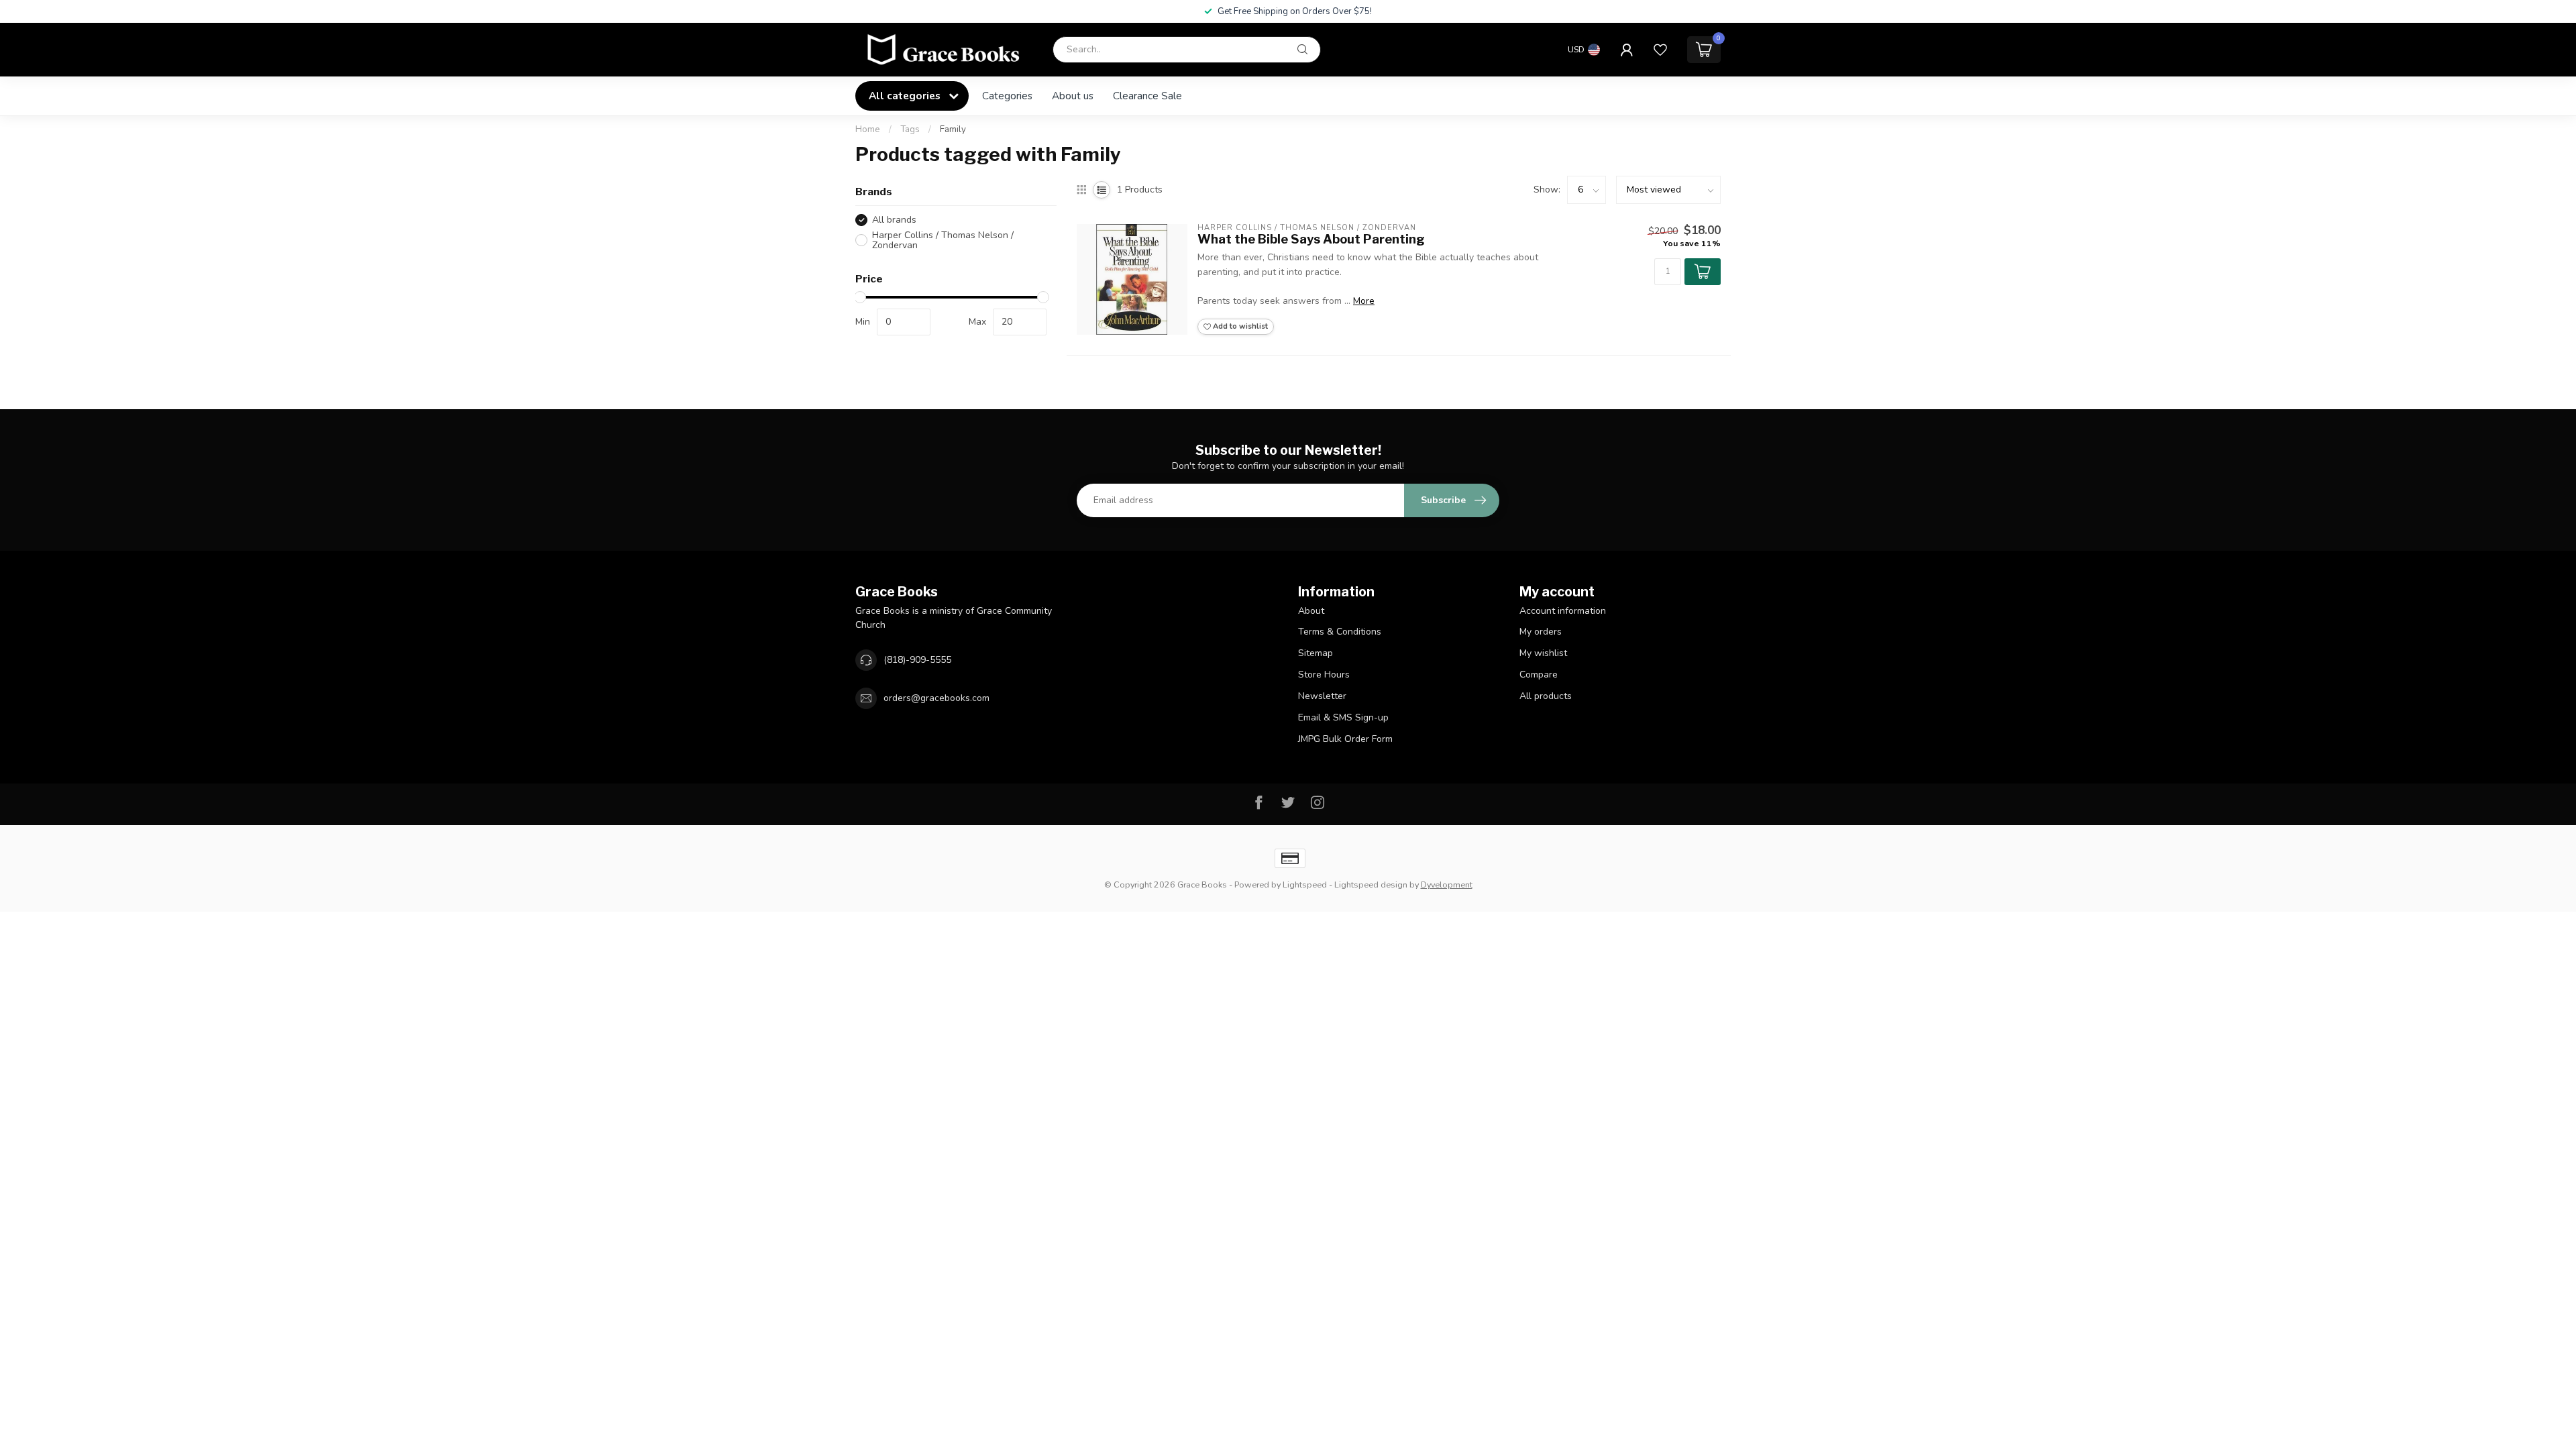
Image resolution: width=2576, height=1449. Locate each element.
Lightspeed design (1371, 884)
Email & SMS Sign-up (1343, 717)
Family (953, 129)
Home (868, 129)
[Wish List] (1660, 50)
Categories (1007, 96)
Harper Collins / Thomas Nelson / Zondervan (943, 240)
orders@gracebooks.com (936, 698)
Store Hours (1324, 675)
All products (1546, 696)
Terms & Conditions (1340, 632)
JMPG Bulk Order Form (1345, 739)
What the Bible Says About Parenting (1311, 239)
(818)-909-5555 (917, 660)
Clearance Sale (1147, 96)
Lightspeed (1305, 884)
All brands (894, 220)
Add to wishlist (1239, 326)
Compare (1539, 675)
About (1311, 611)
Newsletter (1322, 696)
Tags (910, 129)
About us (1073, 96)
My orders (1541, 632)
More (1364, 301)
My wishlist (1543, 653)
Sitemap (1316, 653)
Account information (1563, 611)
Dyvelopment (1447, 884)
